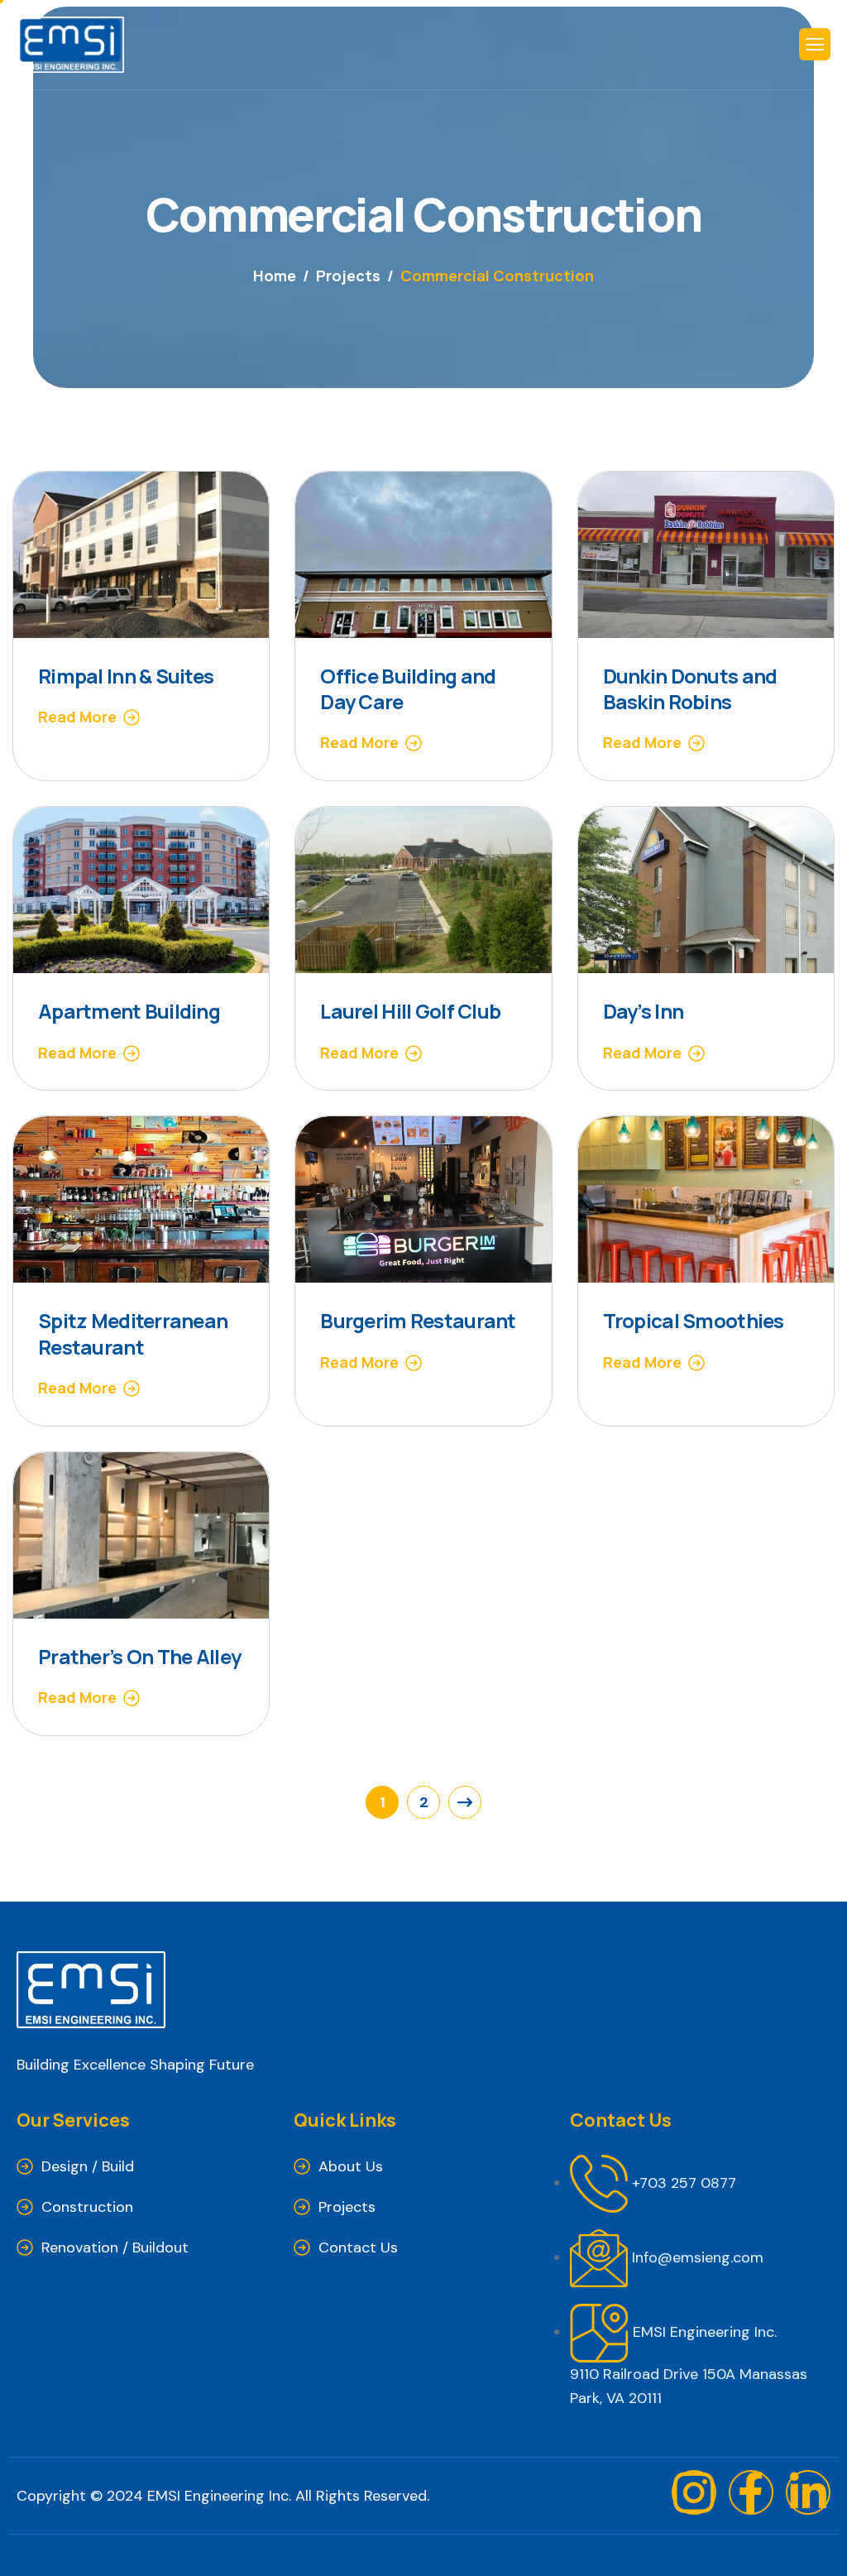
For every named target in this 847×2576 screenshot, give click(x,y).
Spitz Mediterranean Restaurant (133, 1333)
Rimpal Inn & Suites (126, 676)
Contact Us (358, 2247)
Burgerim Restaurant (418, 1320)
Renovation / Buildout (115, 2247)
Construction (87, 2207)
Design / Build (88, 2166)
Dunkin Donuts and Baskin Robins (690, 688)
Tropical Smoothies (694, 1320)
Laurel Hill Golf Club (410, 1011)
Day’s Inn (644, 1011)
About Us (351, 2166)
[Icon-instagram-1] (694, 2492)
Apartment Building (129, 1011)
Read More (77, 717)
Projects (347, 2207)
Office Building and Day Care (408, 688)
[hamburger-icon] (815, 44)
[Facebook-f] (751, 2492)
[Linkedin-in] (808, 2492)
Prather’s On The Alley (139, 1656)
